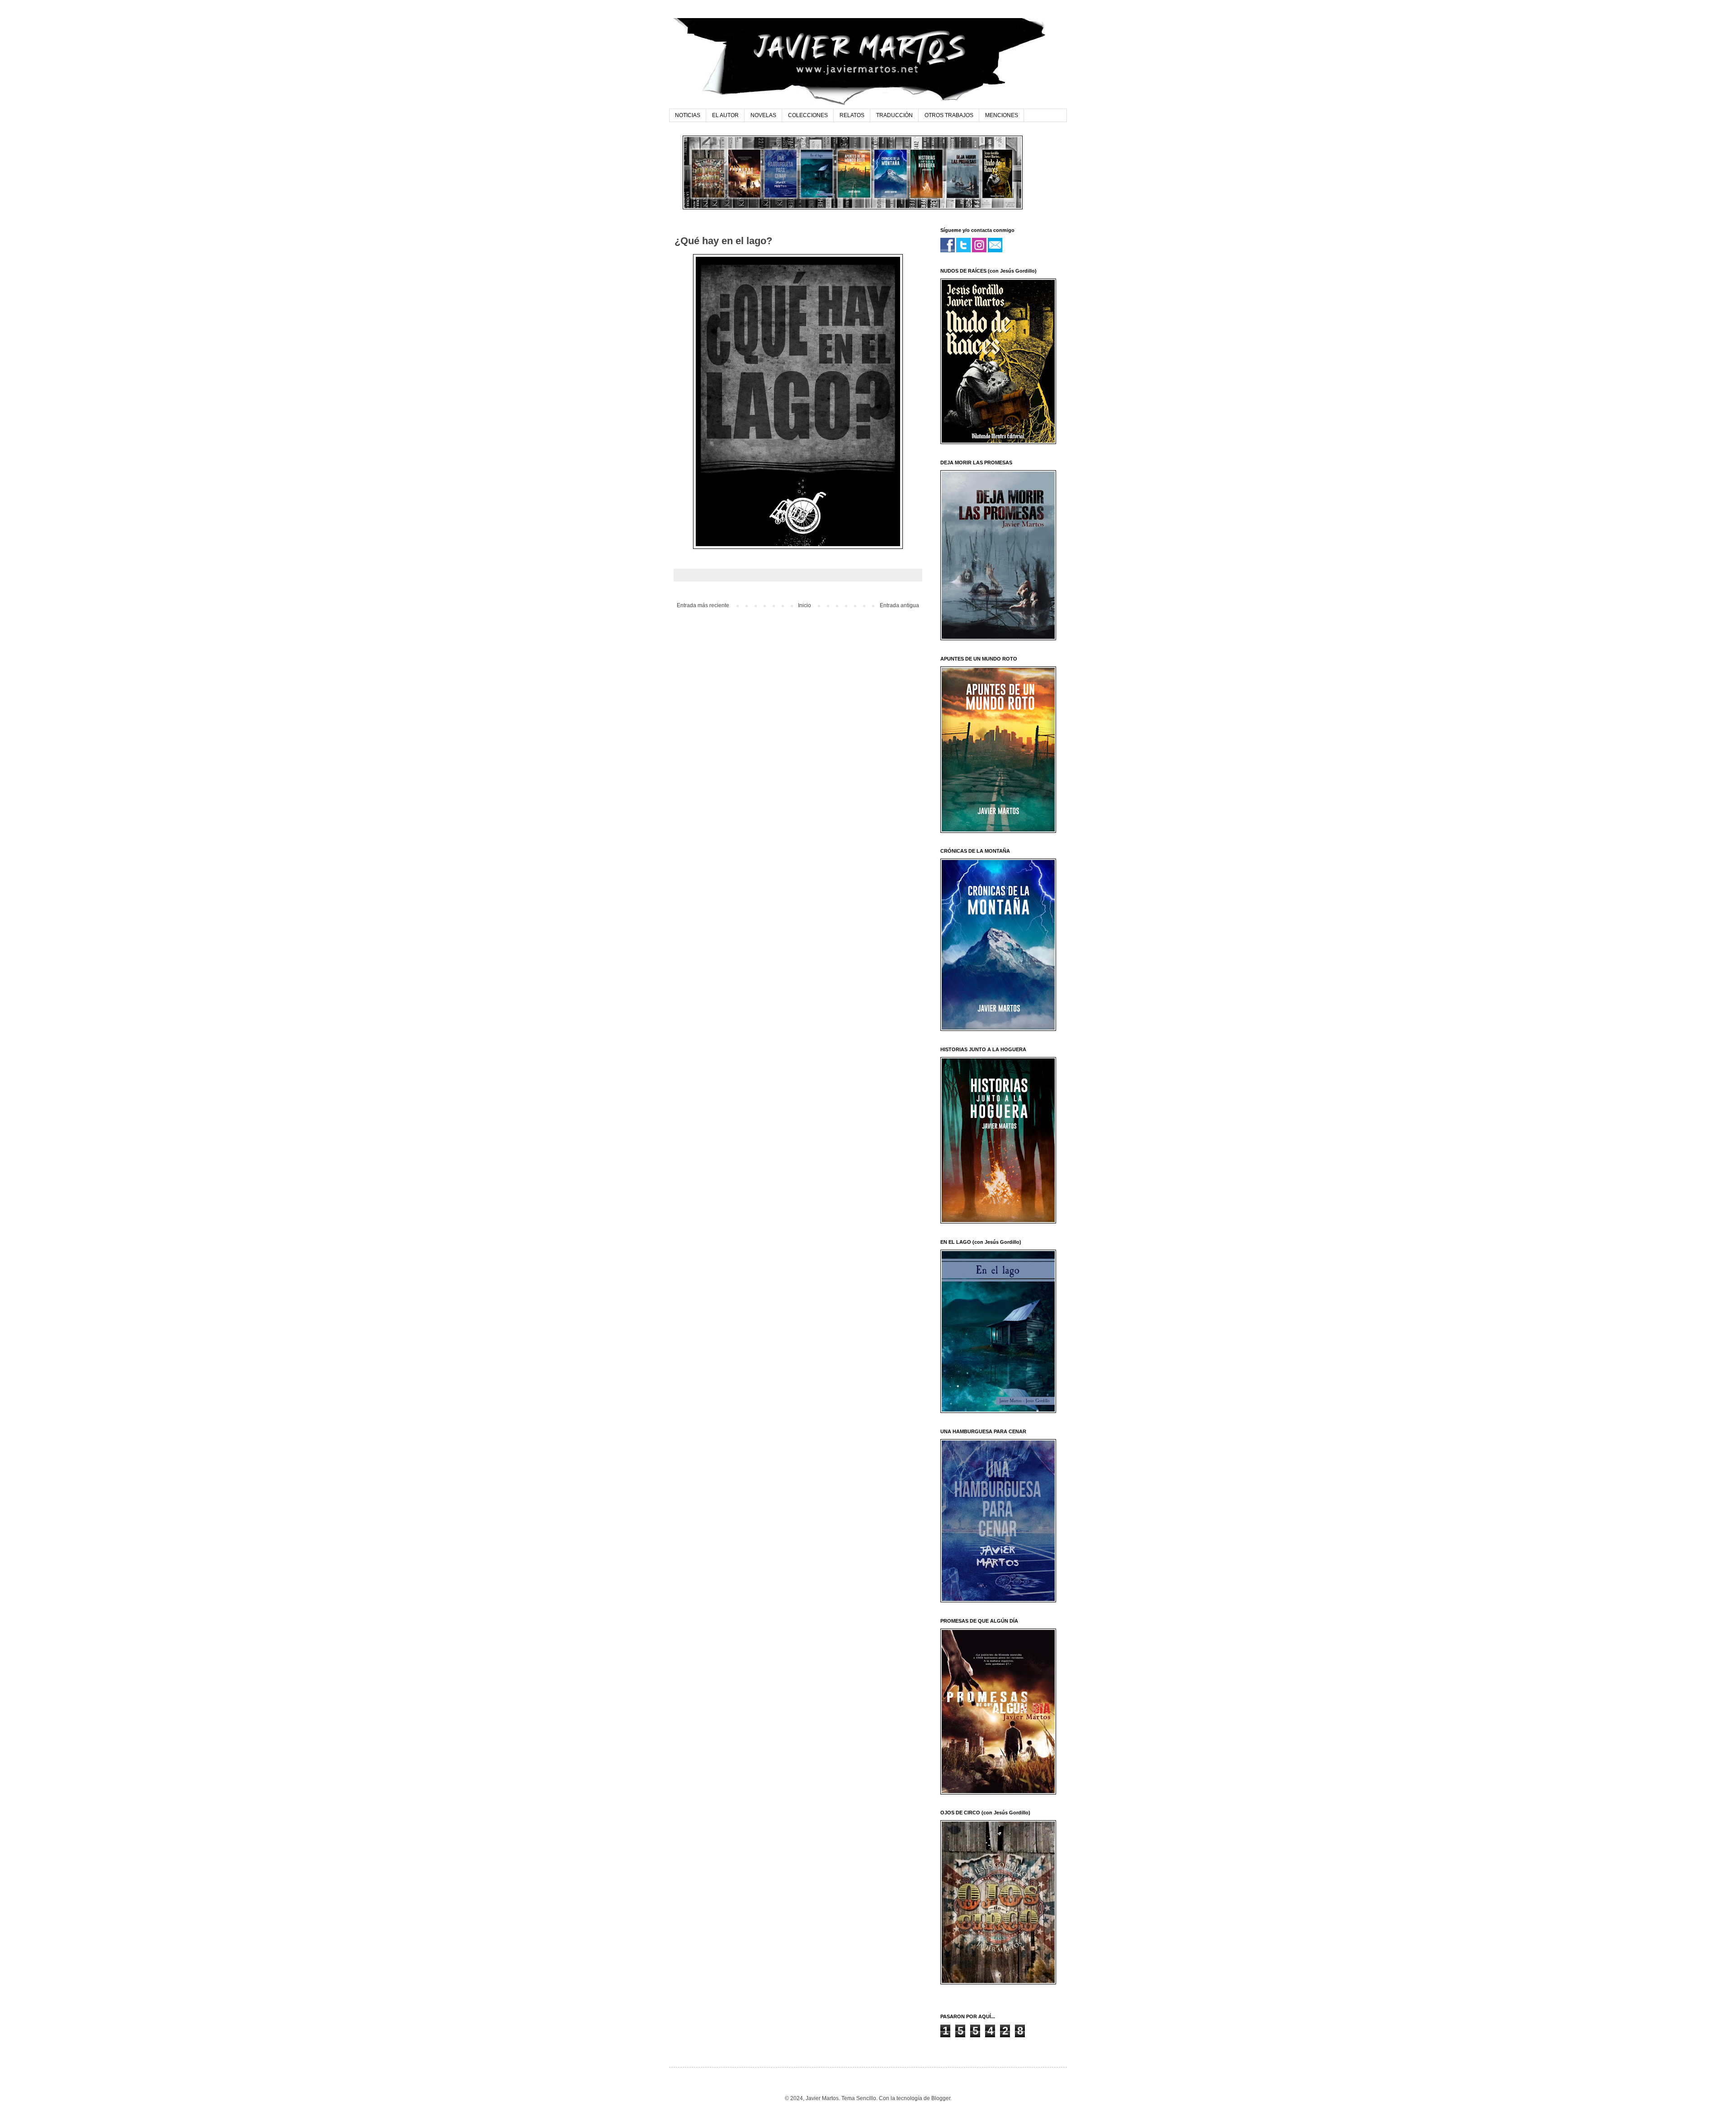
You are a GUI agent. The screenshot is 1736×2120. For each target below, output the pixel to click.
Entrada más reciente (703, 605)
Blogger (941, 2098)
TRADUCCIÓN (894, 115)
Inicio (804, 605)
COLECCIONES (808, 115)
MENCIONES (1002, 115)
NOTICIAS (688, 115)
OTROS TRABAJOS (949, 115)
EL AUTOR (725, 115)
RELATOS (852, 115)
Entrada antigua (899, 605)
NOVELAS (763, 115)
